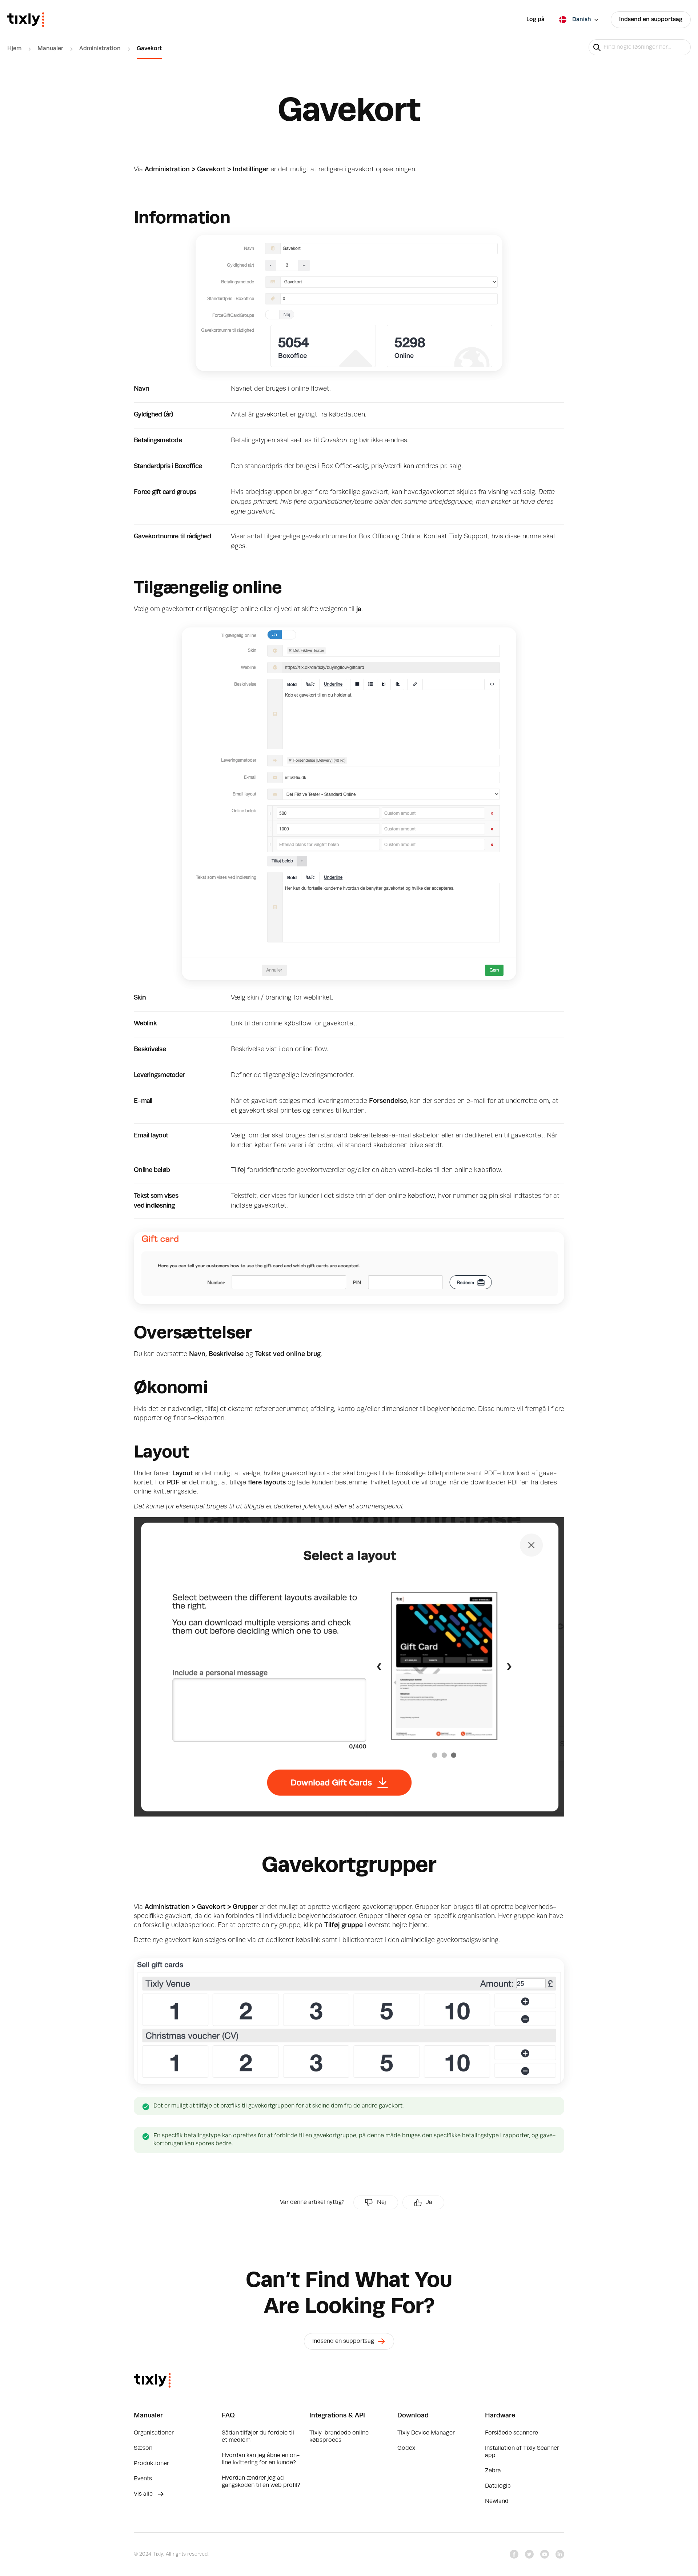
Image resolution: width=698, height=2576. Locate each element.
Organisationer (154, 2433)
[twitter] (529, 2554)
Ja (429, 2202)
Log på (535, 20)
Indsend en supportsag (651, 20)
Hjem (14, 49)
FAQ (228, 2416)
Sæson (143, 2448)
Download (413, 2416)
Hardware (500, 2416)
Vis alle (144, 2494)
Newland (497, 2501)
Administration (100, 49)
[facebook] (514, 2554)
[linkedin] (560, 2554)
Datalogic (498, 2486)
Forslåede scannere (512, 2433)
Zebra (493, 2471)
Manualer (50, 49)
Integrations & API (337, 2416)
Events (143, 2479)
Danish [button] (582, 20)
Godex (406, 2448)
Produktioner (151, 2464)
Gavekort (149, 49)
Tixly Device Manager (426, 2433)
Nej (382, 2202)
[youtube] (545, 2554)
